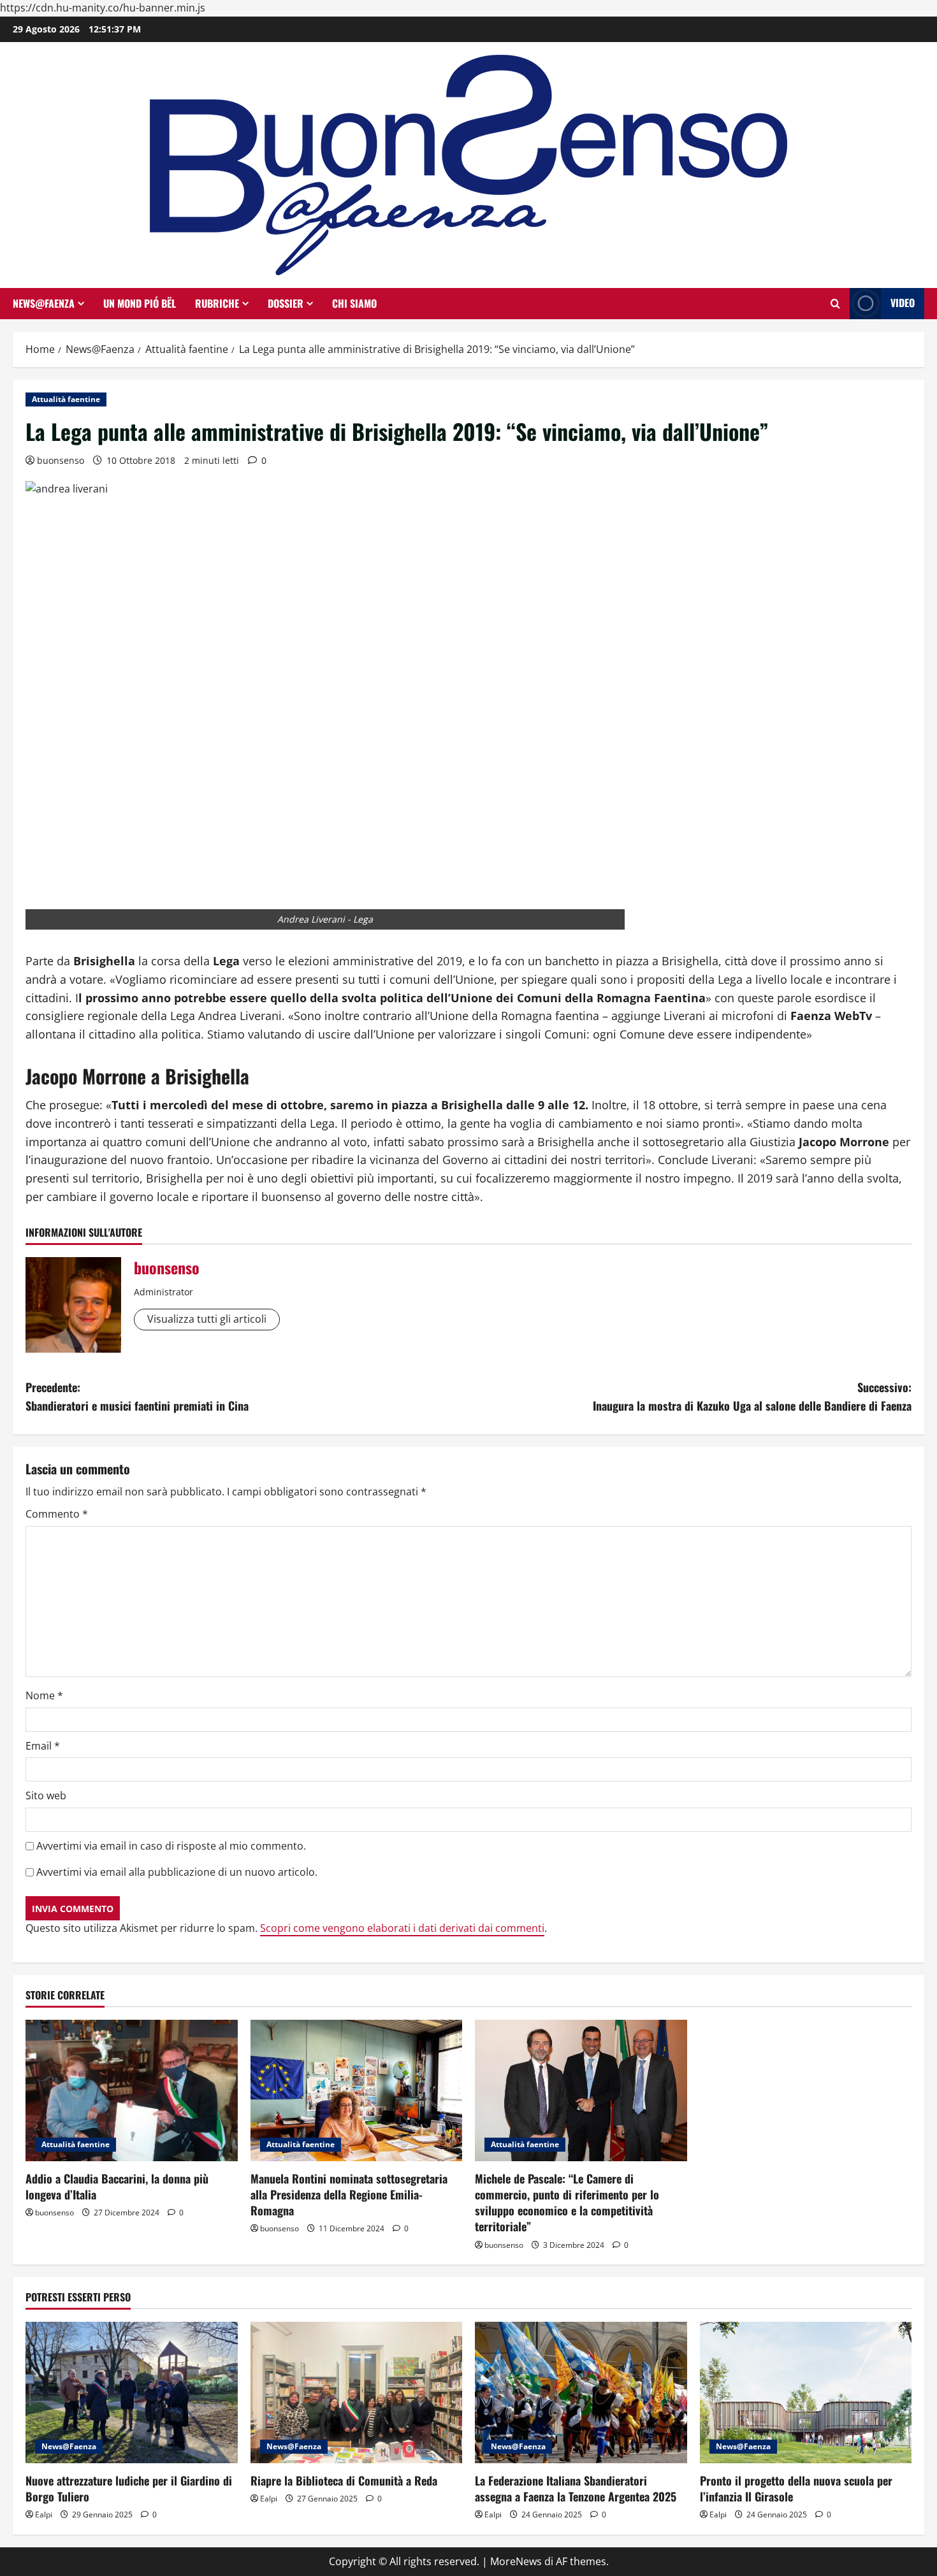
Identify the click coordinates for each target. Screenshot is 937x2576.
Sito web (46, 1795)
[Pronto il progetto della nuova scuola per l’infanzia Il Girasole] (806, 2393)
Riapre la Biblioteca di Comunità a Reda (344, 2480)
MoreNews (516, 2561)
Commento (57, 1514)
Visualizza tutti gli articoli (207, 1319)
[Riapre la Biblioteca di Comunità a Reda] (357, 2393)
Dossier (286, 303)
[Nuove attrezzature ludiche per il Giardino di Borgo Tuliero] (132, 2393)
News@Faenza (44, 303)
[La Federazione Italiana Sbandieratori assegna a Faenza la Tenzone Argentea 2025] (581, 2393)
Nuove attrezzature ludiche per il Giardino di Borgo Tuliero (129, 2488)
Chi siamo (354, 303)
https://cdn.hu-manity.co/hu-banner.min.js (103, 8)
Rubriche (217, 303)
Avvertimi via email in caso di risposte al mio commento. (171, 1846)
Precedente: (137, 1396)
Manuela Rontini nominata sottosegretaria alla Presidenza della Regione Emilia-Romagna (349, 2194)
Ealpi (44, 2515)
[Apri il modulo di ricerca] (835, 304)
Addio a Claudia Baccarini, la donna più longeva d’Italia (117, 2186)
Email (43, 1746)
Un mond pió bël (140, 303)
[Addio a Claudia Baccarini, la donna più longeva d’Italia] (132, 2090)
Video (903, 303)
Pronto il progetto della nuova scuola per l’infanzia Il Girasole (796, 2488)
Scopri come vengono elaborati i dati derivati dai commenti (402, 1928)
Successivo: (752, 1396)
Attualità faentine (66, 399)
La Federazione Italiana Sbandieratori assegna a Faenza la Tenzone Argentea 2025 (576, 2488)
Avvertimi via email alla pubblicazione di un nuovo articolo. (177, 1872)
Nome (44, 1695)
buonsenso (61, 460)
